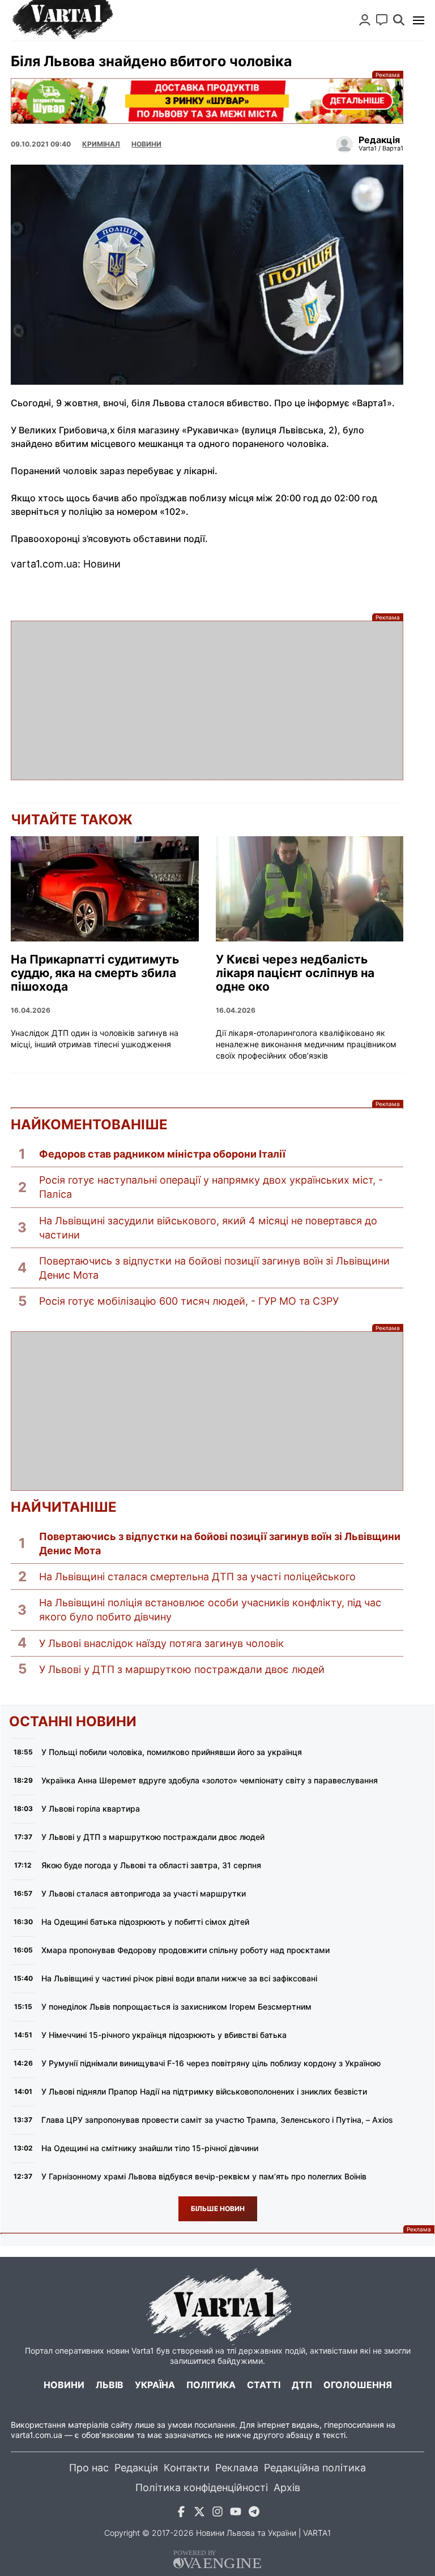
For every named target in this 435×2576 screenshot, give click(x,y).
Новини (146, 144)
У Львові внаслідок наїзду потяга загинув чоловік (161, 1643)
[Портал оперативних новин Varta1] (62, 20)
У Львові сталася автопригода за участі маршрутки (144, 1893)
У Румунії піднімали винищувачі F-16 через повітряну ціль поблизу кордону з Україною (211, 2063)
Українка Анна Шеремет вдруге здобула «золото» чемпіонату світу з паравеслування (210, 1780)
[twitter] (199, 2513)
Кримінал (101, 144)
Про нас (89, 2468)
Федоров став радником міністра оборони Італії (162, 1154)
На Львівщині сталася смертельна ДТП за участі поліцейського (197, 1577)
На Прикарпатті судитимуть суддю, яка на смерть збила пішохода (95, 973)
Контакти (187, 2468)
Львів (110, 2385)
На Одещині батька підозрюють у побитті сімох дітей (145, 1922)
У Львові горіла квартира (91, 1809)
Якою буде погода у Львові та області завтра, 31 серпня (151, 1865)
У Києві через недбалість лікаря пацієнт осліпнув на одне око (295, 973)
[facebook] (181, 2513)
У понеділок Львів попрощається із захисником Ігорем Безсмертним (176, 2007)
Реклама (207, 101)
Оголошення (358, 2385)
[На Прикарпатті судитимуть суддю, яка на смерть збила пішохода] (105, 889)
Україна (155, 2385)
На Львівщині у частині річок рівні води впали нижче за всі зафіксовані (179, 1978)
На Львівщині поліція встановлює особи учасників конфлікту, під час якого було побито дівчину (210, 1610)
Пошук (399, 20)
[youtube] (236, 2513)
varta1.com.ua (37, 2435)
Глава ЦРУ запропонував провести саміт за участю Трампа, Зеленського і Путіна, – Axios (217, 2120)
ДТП (302, 2385)
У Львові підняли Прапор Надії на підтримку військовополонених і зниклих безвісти (204, 2091)
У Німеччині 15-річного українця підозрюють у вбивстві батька (164, 2035)
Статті (264, 2385)
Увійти (365, 20)
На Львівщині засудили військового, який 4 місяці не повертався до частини (208, 1228)
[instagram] (217, 2513)
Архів (287, 2487)
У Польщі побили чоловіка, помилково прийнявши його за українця (172, 1752)
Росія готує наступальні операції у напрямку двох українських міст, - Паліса (211, 1187)
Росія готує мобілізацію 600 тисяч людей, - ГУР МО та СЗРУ (189, 1301)
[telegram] (254, 2513)
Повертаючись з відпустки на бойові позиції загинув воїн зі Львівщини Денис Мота (214, 1268)
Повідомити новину (382, 20)
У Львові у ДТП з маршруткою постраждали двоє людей (182, 1669)
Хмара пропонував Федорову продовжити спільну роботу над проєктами (185, 1950)
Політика (211, 2385)
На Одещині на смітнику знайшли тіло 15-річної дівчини (150, 2148)
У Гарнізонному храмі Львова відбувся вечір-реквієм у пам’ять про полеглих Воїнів (204, 2176)
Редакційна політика (315, 2468)
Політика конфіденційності (202, 2487)
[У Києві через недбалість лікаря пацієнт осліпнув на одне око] (310, 889)
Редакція (136, 2468)
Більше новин (218, 2209)
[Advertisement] (207, 700)
